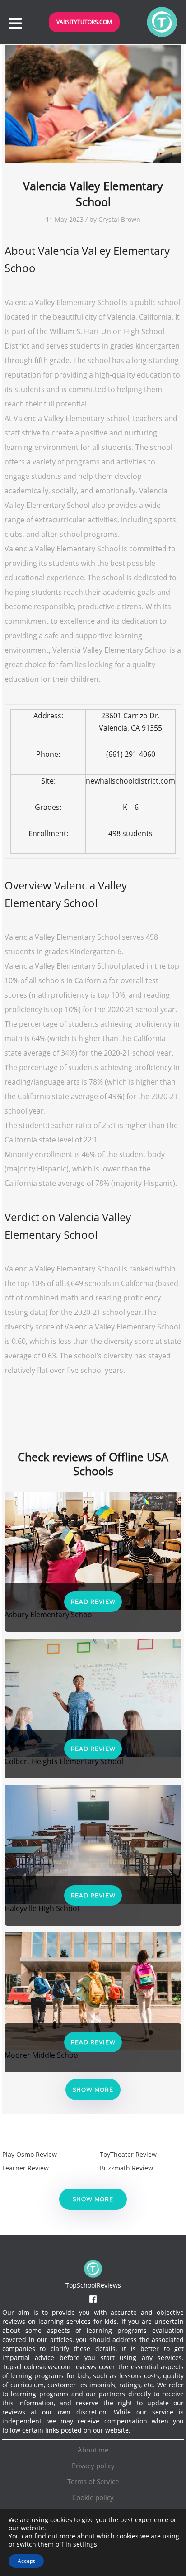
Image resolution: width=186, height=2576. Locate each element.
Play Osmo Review (30, 2154)
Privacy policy (93, 2466)
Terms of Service (93, 2481)
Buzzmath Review (126, 2168)
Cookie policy (93, 2497)
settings (85, 2544)
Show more (93, 2090)
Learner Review (26, 2168)
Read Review (93, 1602)
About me (93, 2450)
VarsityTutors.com (84, 22)
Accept (26, 2561)
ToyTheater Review (128, 2154)
